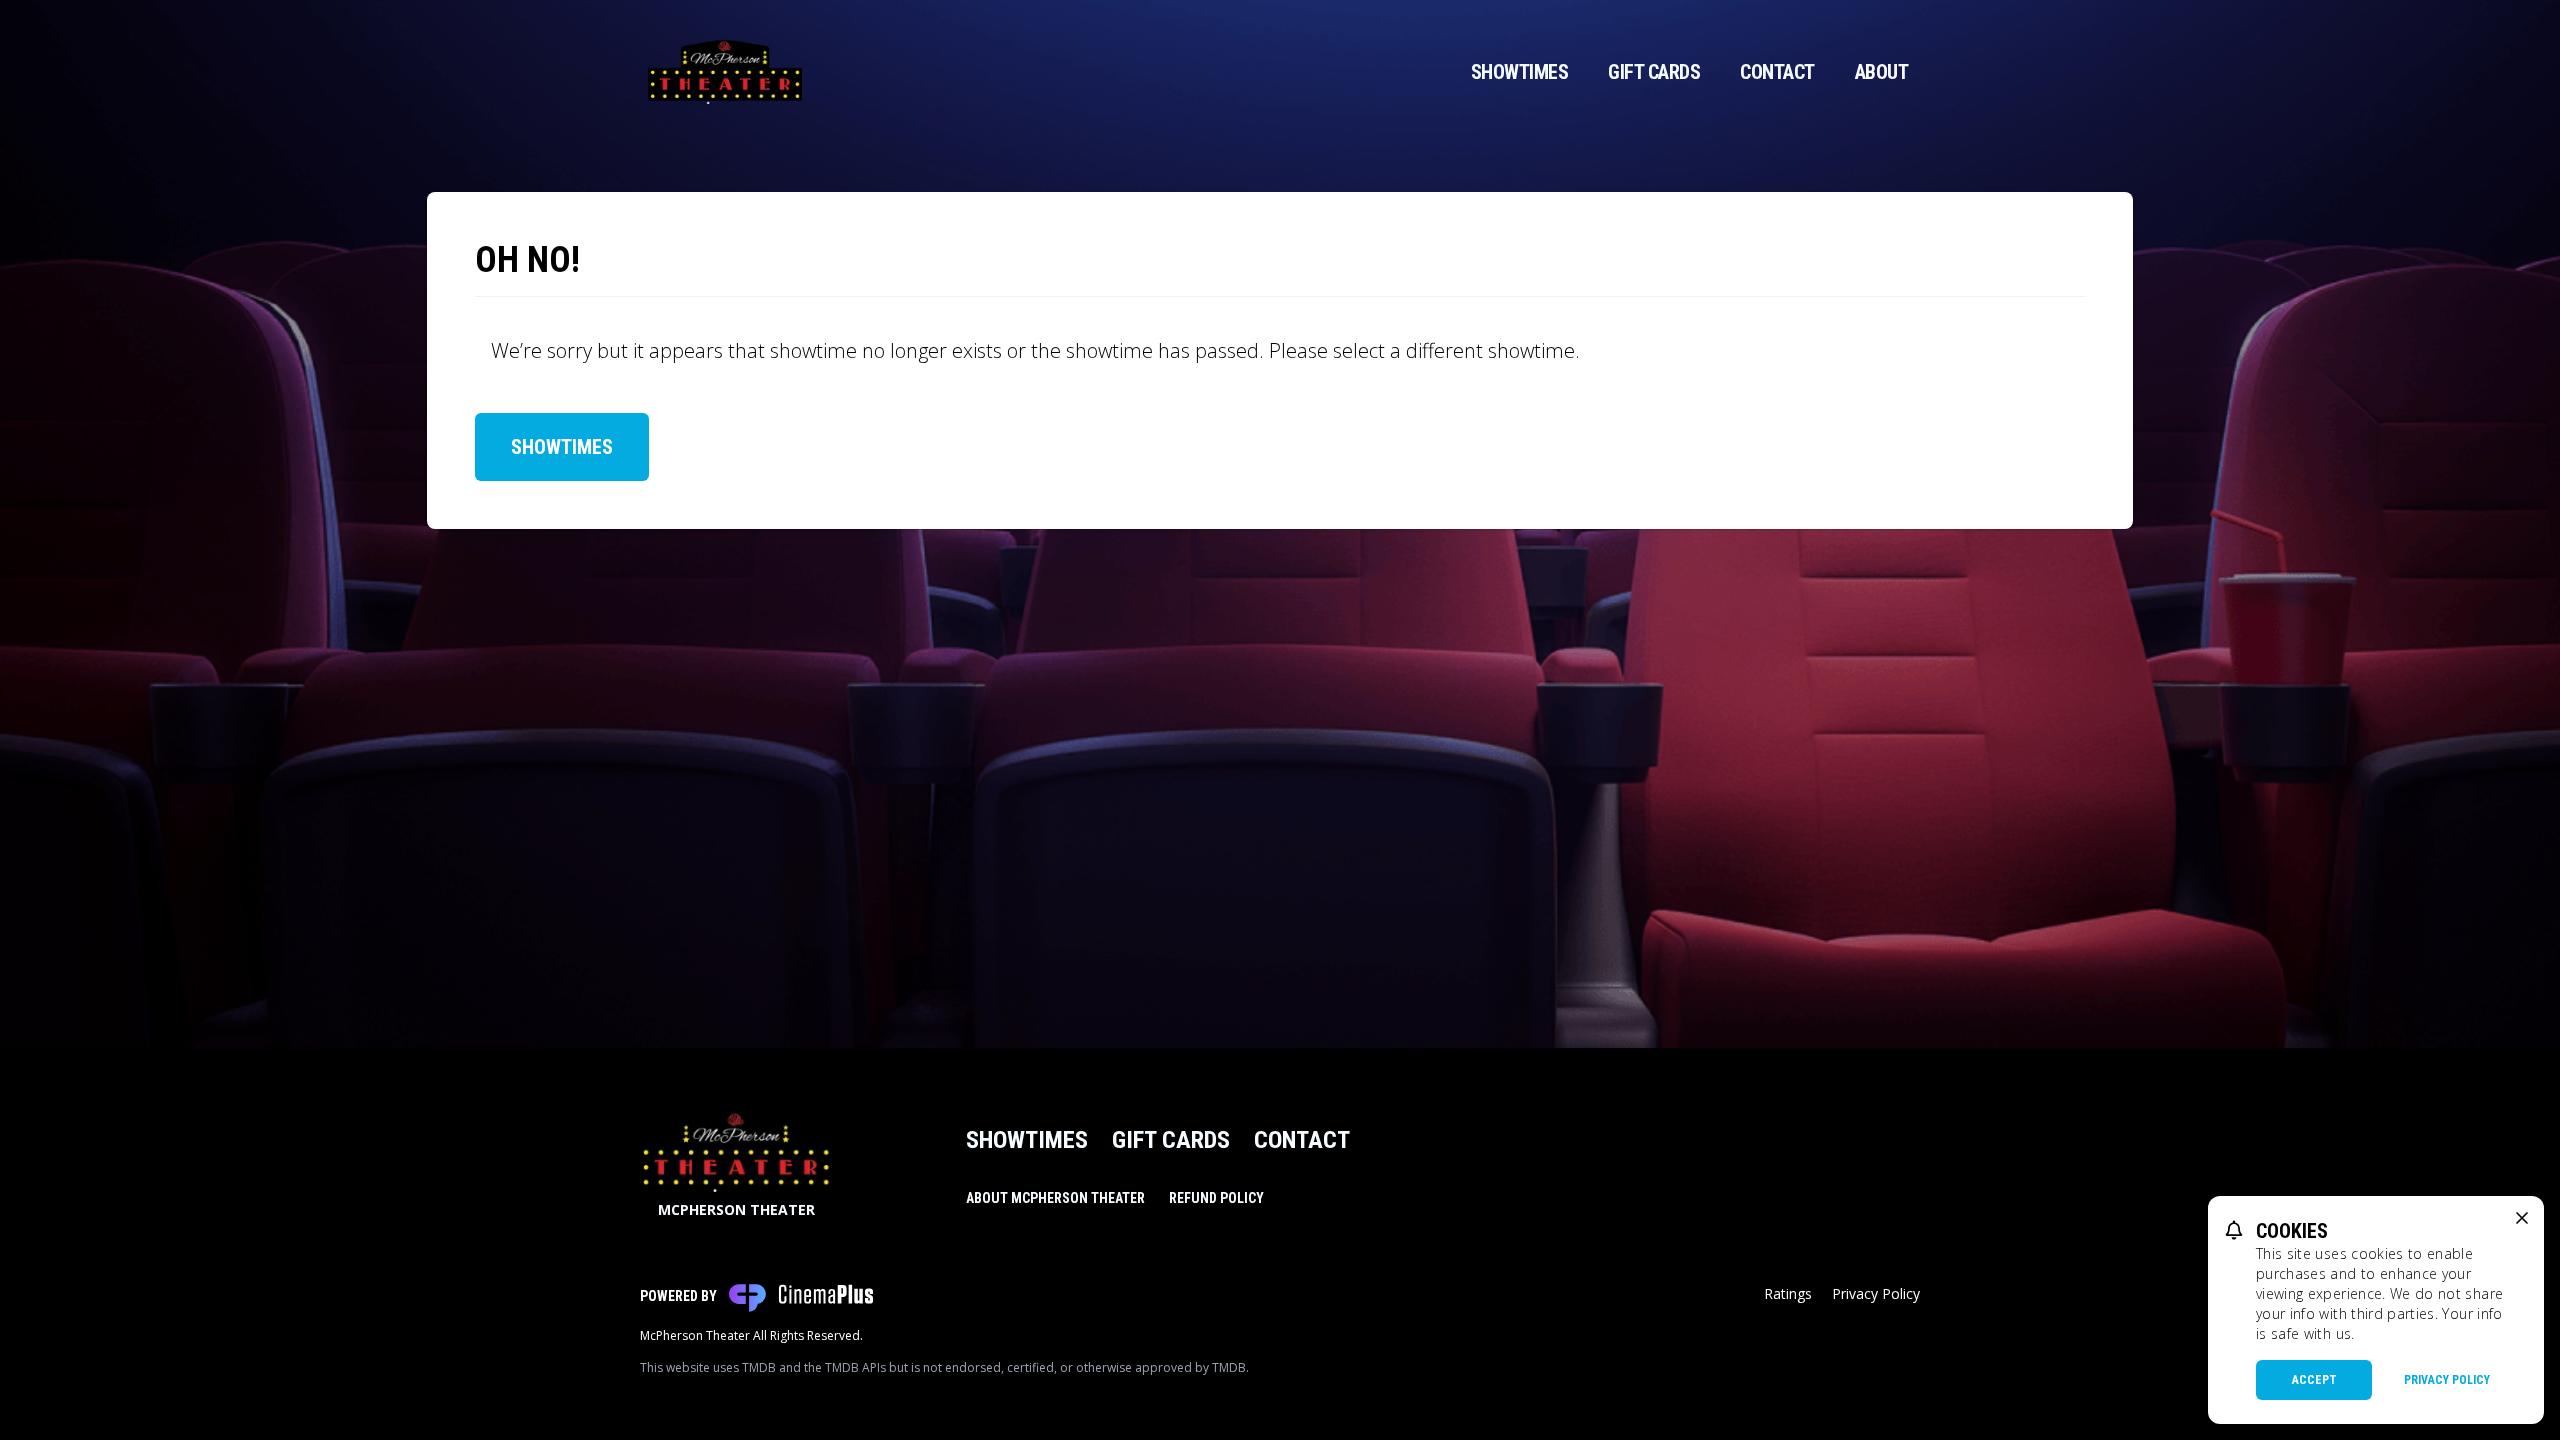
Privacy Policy (1876, 1293)
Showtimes (1520, 72)
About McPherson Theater (1055, 1198)
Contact (1777, 72)
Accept (2314, 1380)
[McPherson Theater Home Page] (725, 72)
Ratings (1788, 1293)
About (1882, 72)
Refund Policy (1216, 1198)
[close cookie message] (2522, 1218)
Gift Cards (1654, 72)
